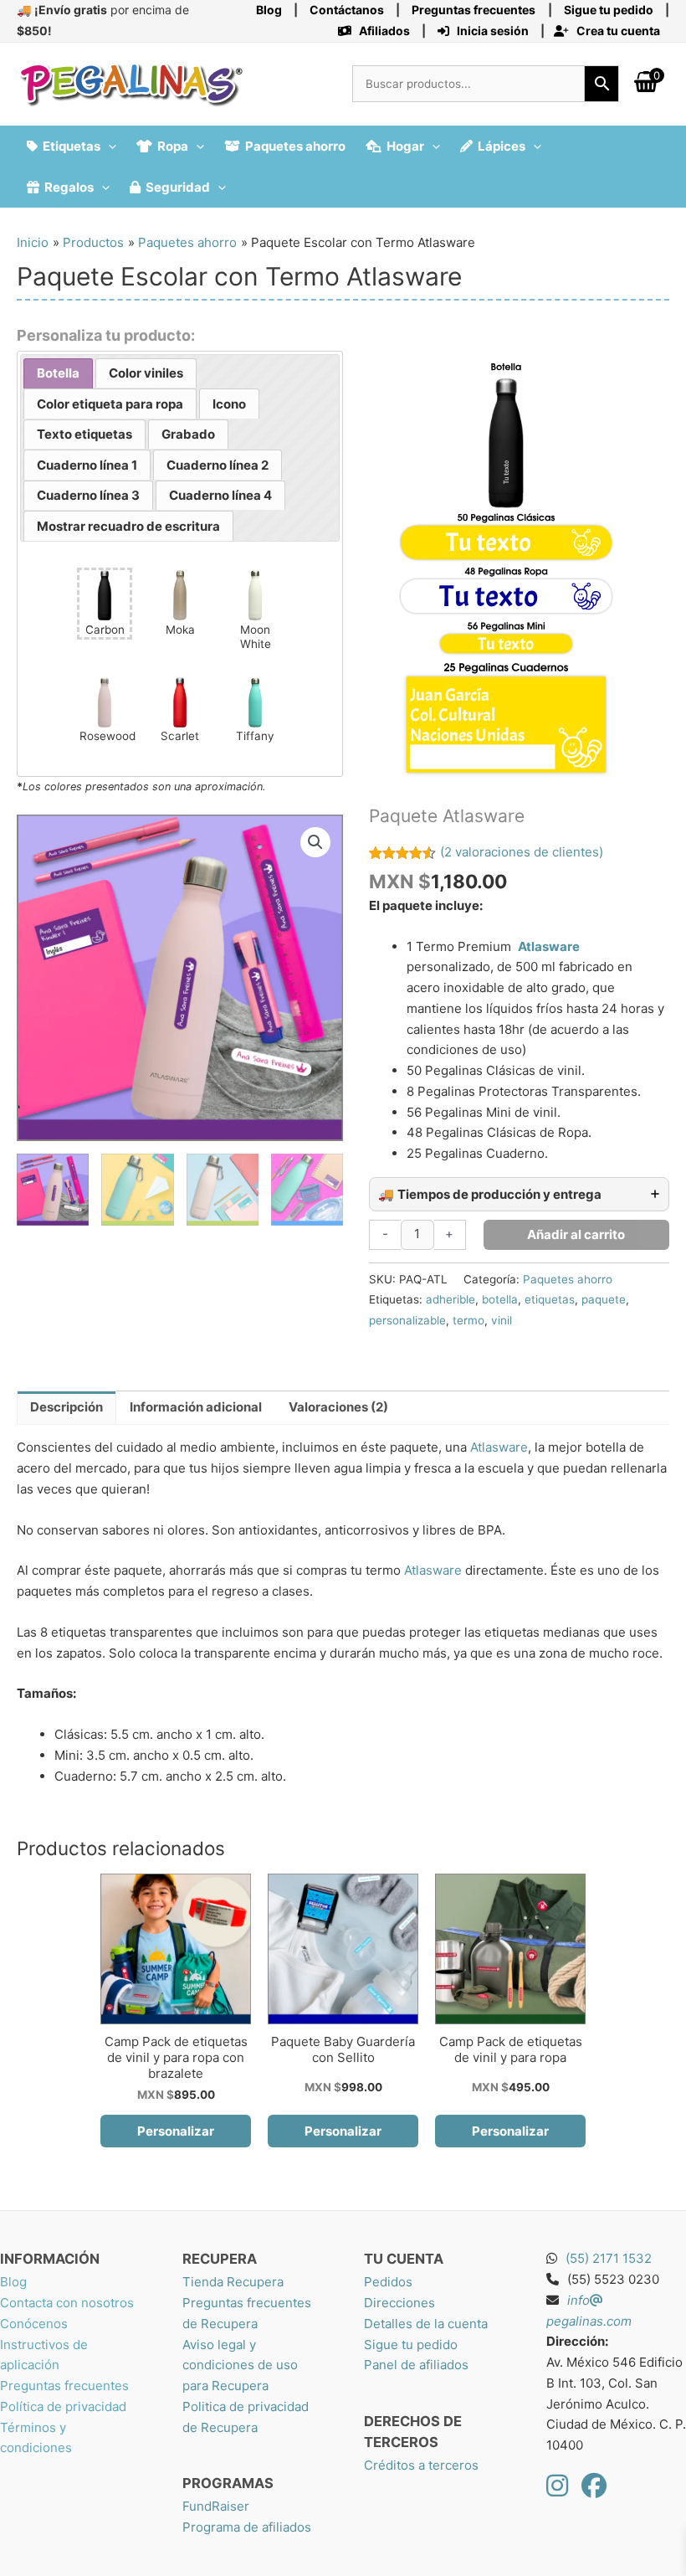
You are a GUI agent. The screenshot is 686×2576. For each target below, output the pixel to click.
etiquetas (550, 1299)
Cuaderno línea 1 (87, 465)
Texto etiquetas (84, 434)
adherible (451, 1299)
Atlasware (549, 946)
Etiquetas (72, 146)
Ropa (173, 146)
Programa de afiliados (247, 2527)
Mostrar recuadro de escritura (128, 526)
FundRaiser (216, 2506)
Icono (229, 404)
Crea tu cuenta (617, 31)
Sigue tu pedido (411, 2345)
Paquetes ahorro (295, 146)
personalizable (407, 1320)
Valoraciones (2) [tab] (338, 1407)
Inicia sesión (491, 31)
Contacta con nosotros (67, 2303)
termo (468, 1320)
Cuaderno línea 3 (88, 495)
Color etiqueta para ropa (110, 404)
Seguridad (178, 187)
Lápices (502, 146)
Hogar (405, 146)
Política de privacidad (63, 2406)
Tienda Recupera (233, 2282)
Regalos (69, 187)
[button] (108, 146)
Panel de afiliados (416, 2365)
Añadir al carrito (576, 1234)
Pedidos (388, 2282)
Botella (58, 373)
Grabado (188, 434)
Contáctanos (347, 10)
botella (500, 1299)
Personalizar (176, 2131)
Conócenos (34, 2324)
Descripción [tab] (67, 1407)
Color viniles (146, 373)
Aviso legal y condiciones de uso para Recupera (240, 2365)
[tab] (58, 374)
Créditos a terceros (421, 2465)
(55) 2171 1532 (609, 2258)
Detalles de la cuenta (426, 2324)
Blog (269, 10)
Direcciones (399, 2303)
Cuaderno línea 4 (220, 495)
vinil (502, 1320)
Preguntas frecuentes (64, 2386)
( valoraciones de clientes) (522, 852)
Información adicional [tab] (196, 1407)
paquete (604, 1299)
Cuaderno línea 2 (218, 465)
